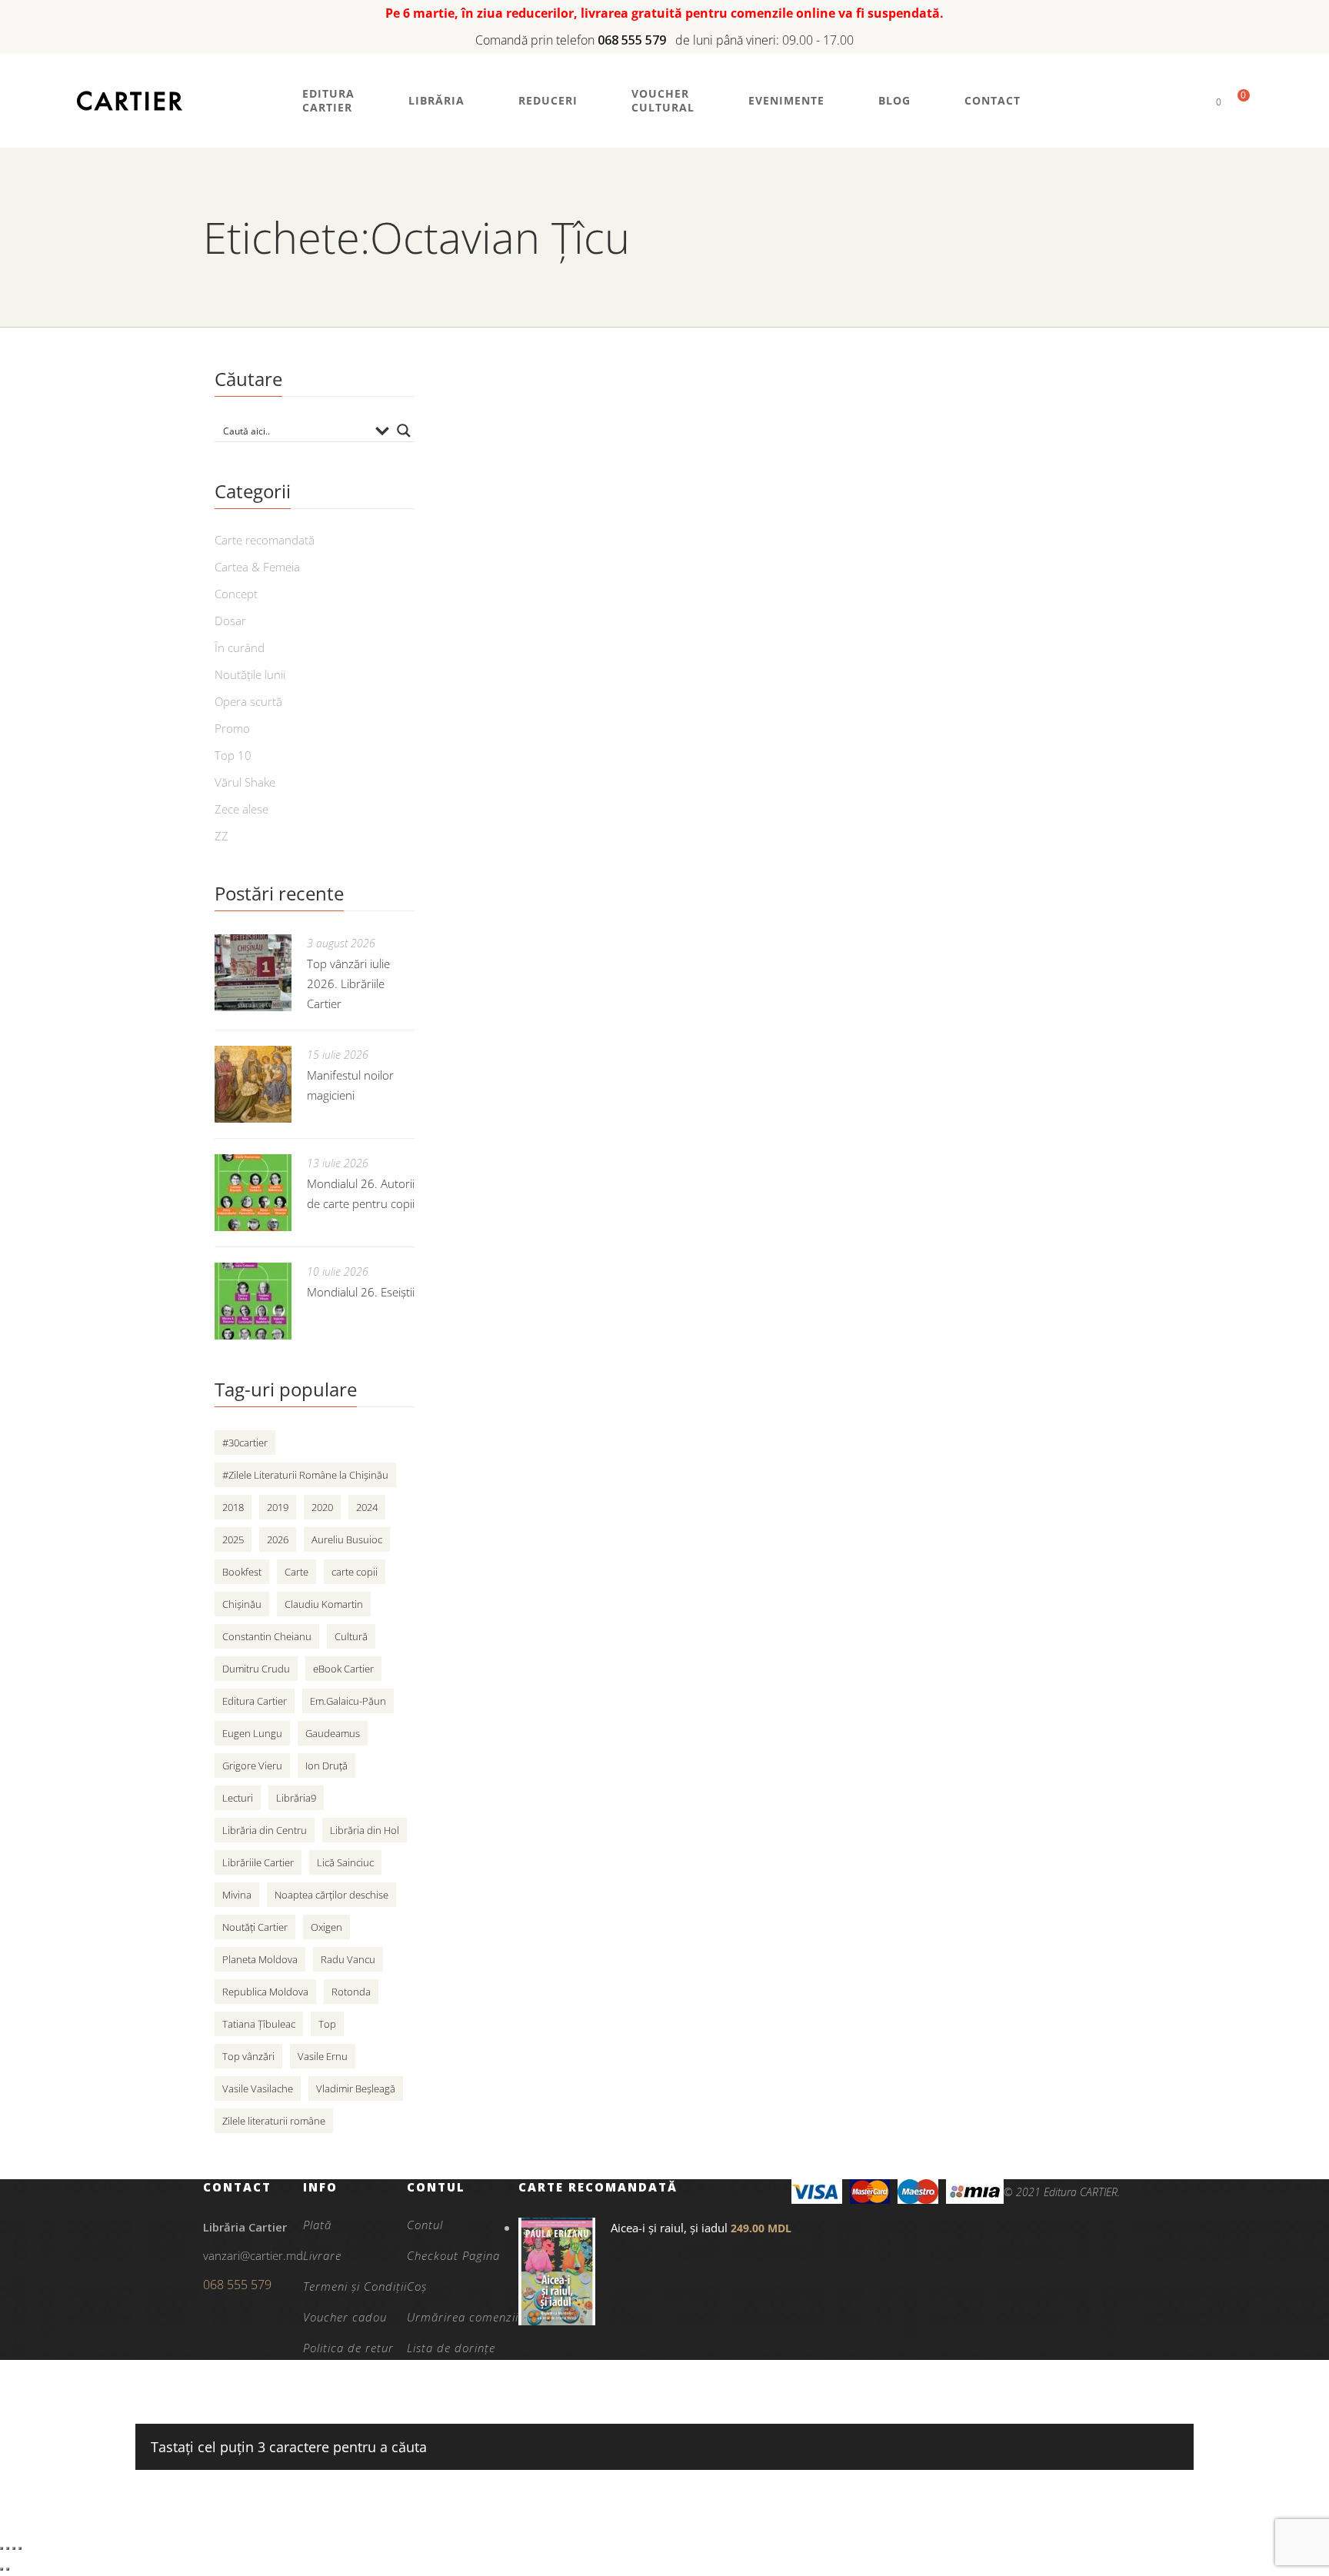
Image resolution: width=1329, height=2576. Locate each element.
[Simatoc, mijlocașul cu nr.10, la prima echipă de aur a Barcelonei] (572, 443)
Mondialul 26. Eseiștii (361, 1292)
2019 (278, 1507)
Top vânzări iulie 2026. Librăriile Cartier (348, 983)
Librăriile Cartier (258, 1862)
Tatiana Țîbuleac (259, 2024)
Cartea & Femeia (257, 567)
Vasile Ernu (323, 2056)
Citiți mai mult (776, 528)
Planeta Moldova (260, 1959)
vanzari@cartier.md (253, 2255)
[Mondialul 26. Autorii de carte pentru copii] (253, 1193)
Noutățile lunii (250, 674)
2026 (278, 1539)
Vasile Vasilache (258, 2088)
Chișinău (242, 1604)
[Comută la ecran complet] (8, 2548)
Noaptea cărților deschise (331, 1895)
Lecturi (238, 1798)
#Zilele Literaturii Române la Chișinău (305, 1475)
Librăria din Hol (365, 1830)
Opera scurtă (248, 701)
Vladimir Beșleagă (356, 2088)
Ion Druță (326, 1766)
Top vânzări (248, 2056)
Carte (296, 1572)
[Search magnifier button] (404, 431)
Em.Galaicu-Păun (348, 1701)
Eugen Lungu (252, 1733)
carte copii (355, 1572)
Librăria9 (296, 1798)
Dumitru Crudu (256, 1669)
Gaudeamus (333, 1733)
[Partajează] (14, 2548)
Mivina (237, 1895)
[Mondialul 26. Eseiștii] (253, 1301)
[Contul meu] (1192, 101)
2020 (322, 1507)
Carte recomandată (265, 540)
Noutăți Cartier (255, 1927)
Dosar (230, 621)
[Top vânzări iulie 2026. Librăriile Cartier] (253, 973)
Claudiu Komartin (324, 1604)
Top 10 (233, 755)
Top (327, 2024)
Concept (236, 594)
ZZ (221, 836)
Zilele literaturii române (274, 2121)
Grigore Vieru (252, 1766)
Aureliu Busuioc (347, 1539)
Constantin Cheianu (267, 1636)
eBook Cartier (343, 1669)
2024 (367, 1507)
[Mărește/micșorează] (2, 2548)
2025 (233, 1539)
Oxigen (326, 1927)
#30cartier (245, 1443)
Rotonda (351, 1992)
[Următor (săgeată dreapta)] (8, 2569)
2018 (233, 1507)
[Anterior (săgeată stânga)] (2, 2569)
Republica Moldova (265, 1992)
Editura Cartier (255, 1701)
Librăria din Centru (265, 1830)
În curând (240, 647)
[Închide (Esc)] (20, 2548)
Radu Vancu (348, 1959)
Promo (232, 728)
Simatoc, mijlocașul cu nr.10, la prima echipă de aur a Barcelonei (922, 423)
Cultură (351, 1636)
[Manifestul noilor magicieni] (253, 1084)
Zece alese (241, 809)
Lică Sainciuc (345, 1862)
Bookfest (242, 1572)
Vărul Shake (245, 782)
